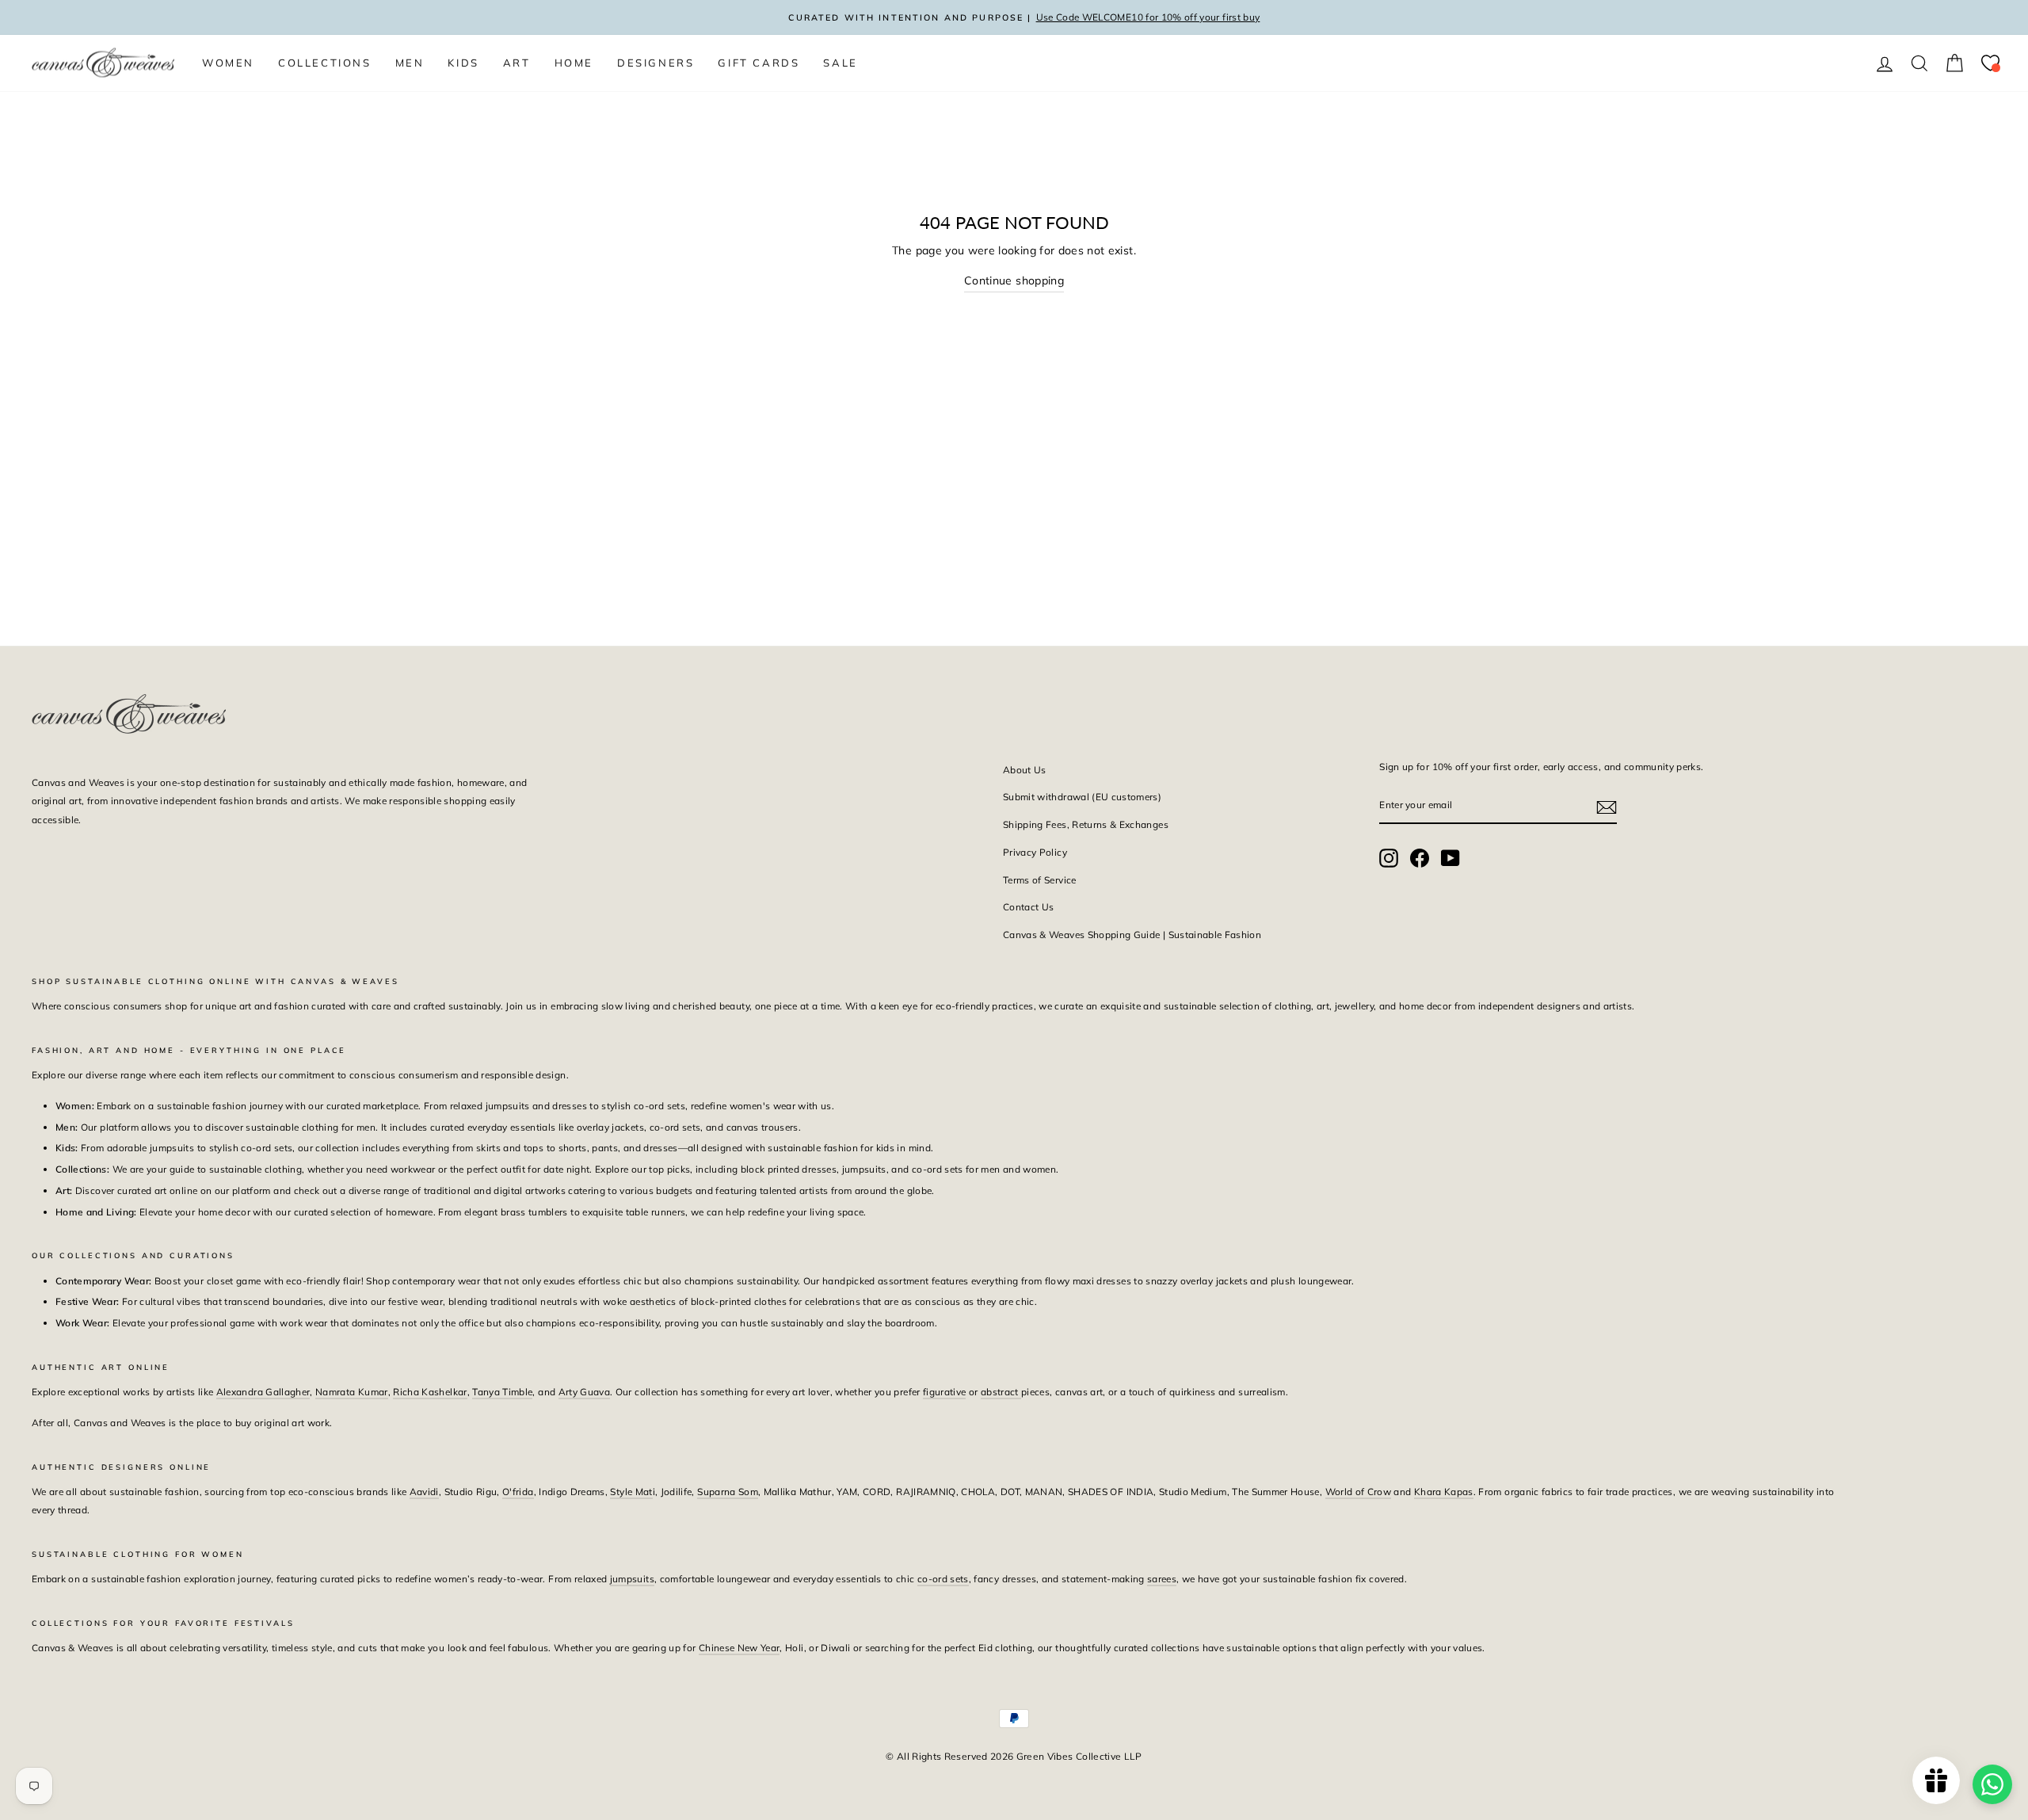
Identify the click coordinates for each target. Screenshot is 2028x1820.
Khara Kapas (1444, 1492)
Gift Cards (759, 63)
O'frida (518, 1492)
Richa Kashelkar (430, 1392)
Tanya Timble (502, 1392)
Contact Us (1029, 907)
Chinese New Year (740, 1648)
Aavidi (424, 1492)
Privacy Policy (1035, 852)
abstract (1001, 1392)
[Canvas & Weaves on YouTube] (1450, 858)
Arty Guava (585, 1392)
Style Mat (631, 1492)
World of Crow (1359, 1492)
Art (517, 63)
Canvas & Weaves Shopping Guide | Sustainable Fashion (1132, 935)
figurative (945, 1392)
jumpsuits (632, 1579)
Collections (325, 63)
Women (228, 63)
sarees (1162, 1579)
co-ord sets (943, 1579)
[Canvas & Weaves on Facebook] (1420, 858)
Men (410, 63)
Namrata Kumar (352, 1392)
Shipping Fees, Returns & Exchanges (1086, 824)
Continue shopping (1014, 280)
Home (574, 63)
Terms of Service (1040, 880)
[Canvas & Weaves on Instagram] (1389, 858)
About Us (1025, 770)
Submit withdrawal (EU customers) (1082, 797)
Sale (840, 63)
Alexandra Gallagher (263, 1392)
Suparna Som (728, 1492)
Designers (656, 63)
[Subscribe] (1607, 806)
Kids (463, 63)
